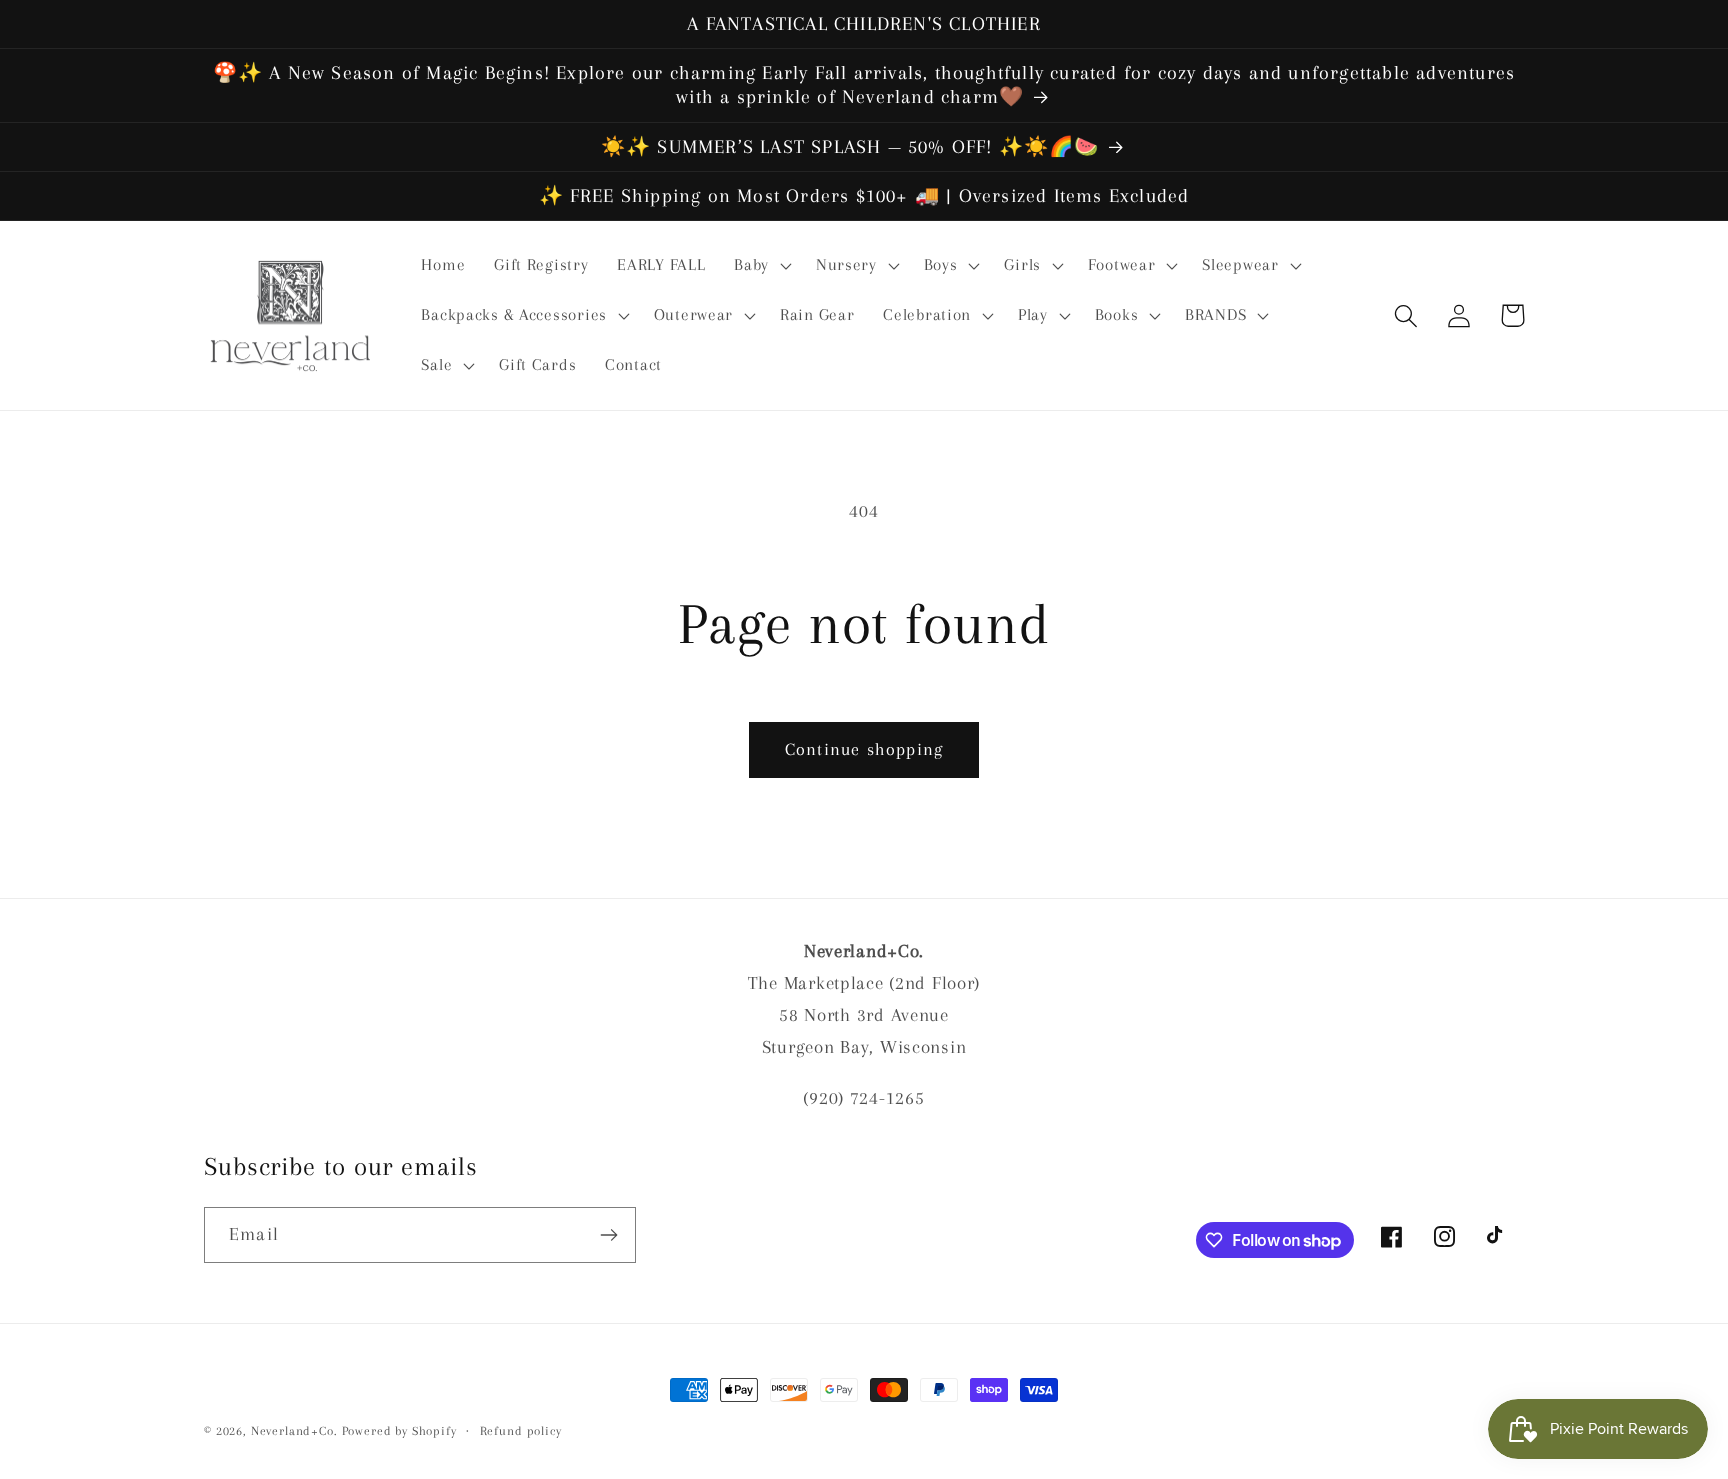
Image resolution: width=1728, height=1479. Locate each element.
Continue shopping (864, 749)
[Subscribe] (608, 1235)
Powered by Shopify (399, 1431)
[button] (761, 266)
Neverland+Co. (296, 1431)
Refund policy (521, 1431)
